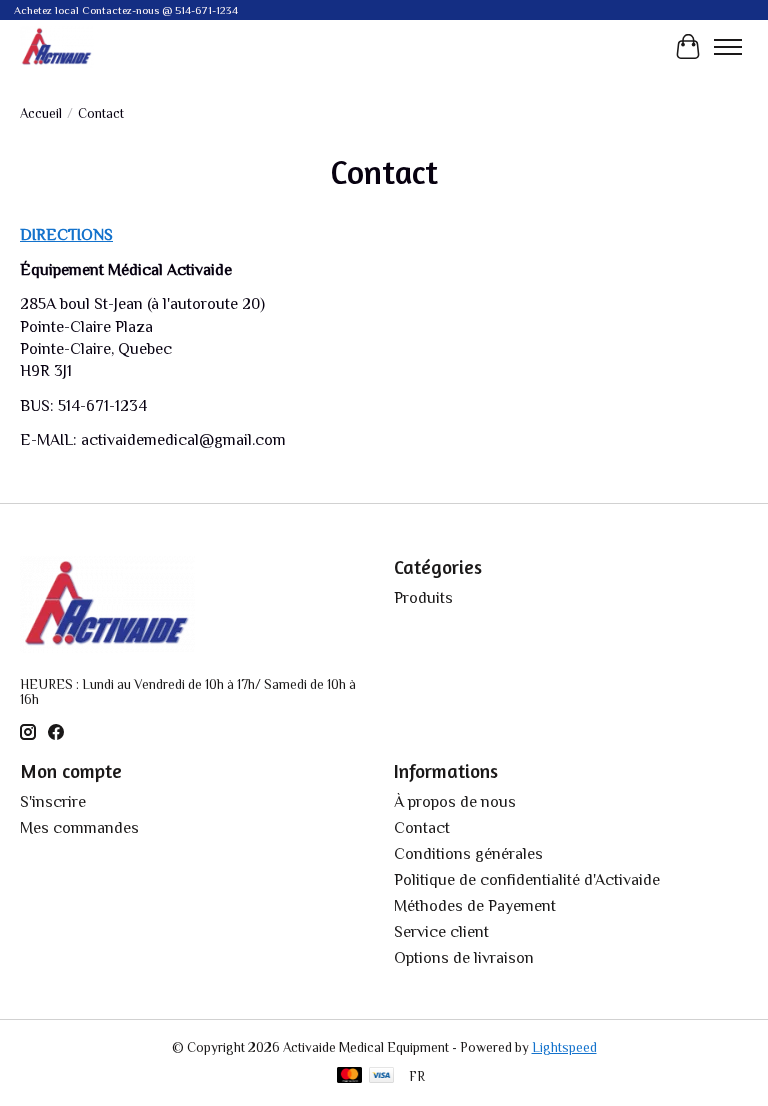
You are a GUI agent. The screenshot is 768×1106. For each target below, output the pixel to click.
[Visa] (382, 1076)
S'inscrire (53, 802)
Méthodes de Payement (475, 906)
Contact (422, 828)
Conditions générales (468, 854)
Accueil (41, 113)
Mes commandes (79, 828)
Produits (423, 598)
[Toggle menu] (728, 47)
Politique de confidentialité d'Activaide (527, 880)
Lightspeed (564, 1047)
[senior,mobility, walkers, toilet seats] (57, 46)
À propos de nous (455, 802)
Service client (441, 932)
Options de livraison (464, 958)
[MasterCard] (350, 1076)
